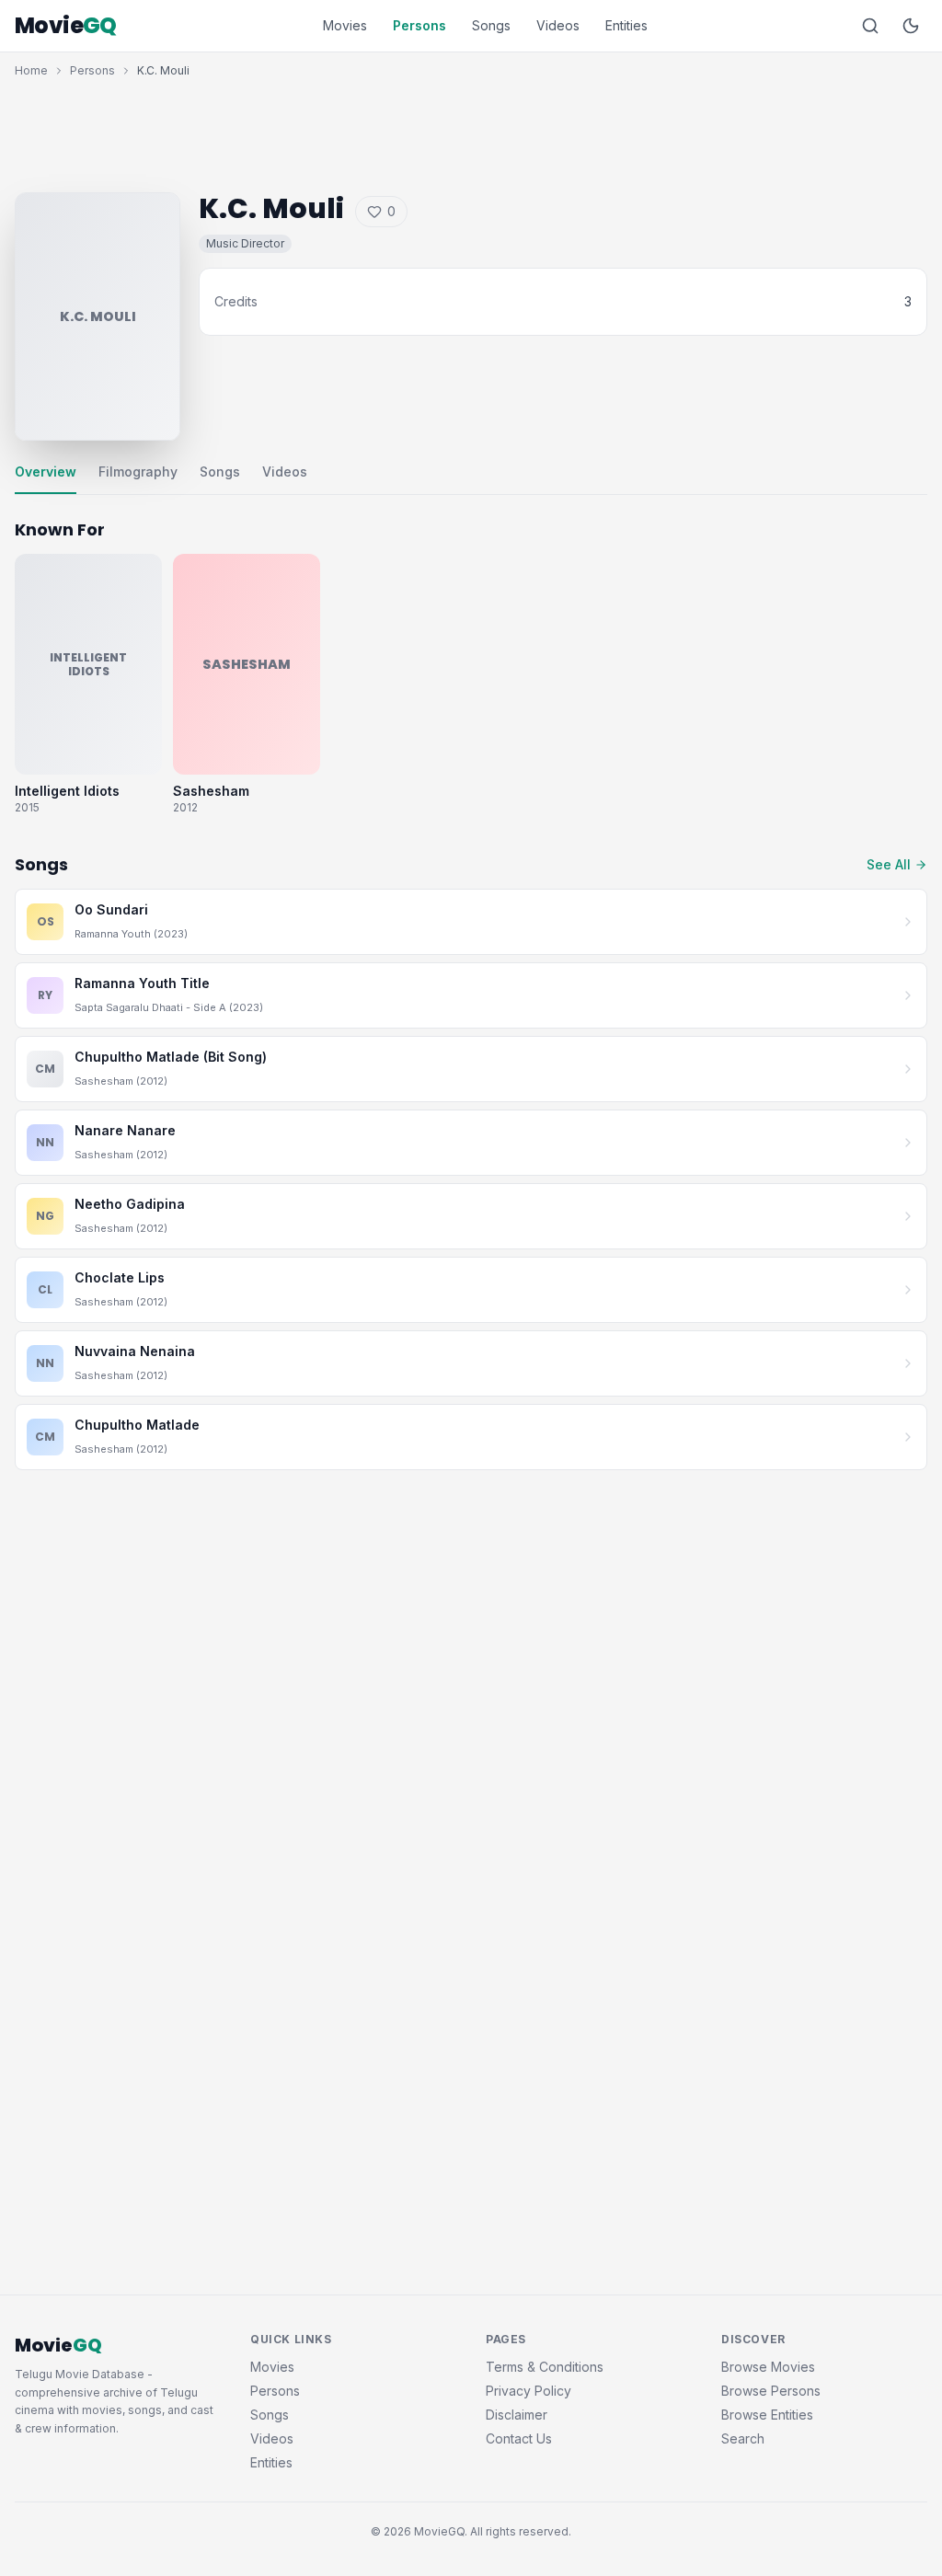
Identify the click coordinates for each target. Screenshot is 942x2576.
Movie (66, 26)
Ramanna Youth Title (142, 983)
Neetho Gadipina (130, 1204)
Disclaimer (517, 2415)
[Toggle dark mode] (911, 26)
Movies (345, 25)
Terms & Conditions (545, 2367)
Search (743, 2438)
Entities (626, 25)
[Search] (870, 26)
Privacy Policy (528, 2391)
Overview (46, 471)
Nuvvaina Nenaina (135, 1351)
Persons (419, 25)
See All (889, 864)
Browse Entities (767, 2415)
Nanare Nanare (125, 1130)
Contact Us (519, 2438)
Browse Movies (768, 2367)
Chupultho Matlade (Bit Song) (171, 1057)
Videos (558, 25)
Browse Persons (771, 2391)
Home (31, 70)
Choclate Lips (120, 1277)
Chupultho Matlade (137, 1425)
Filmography (138, 471)
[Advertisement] (471, 131)
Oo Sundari (111, 909)
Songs (491, 25)
